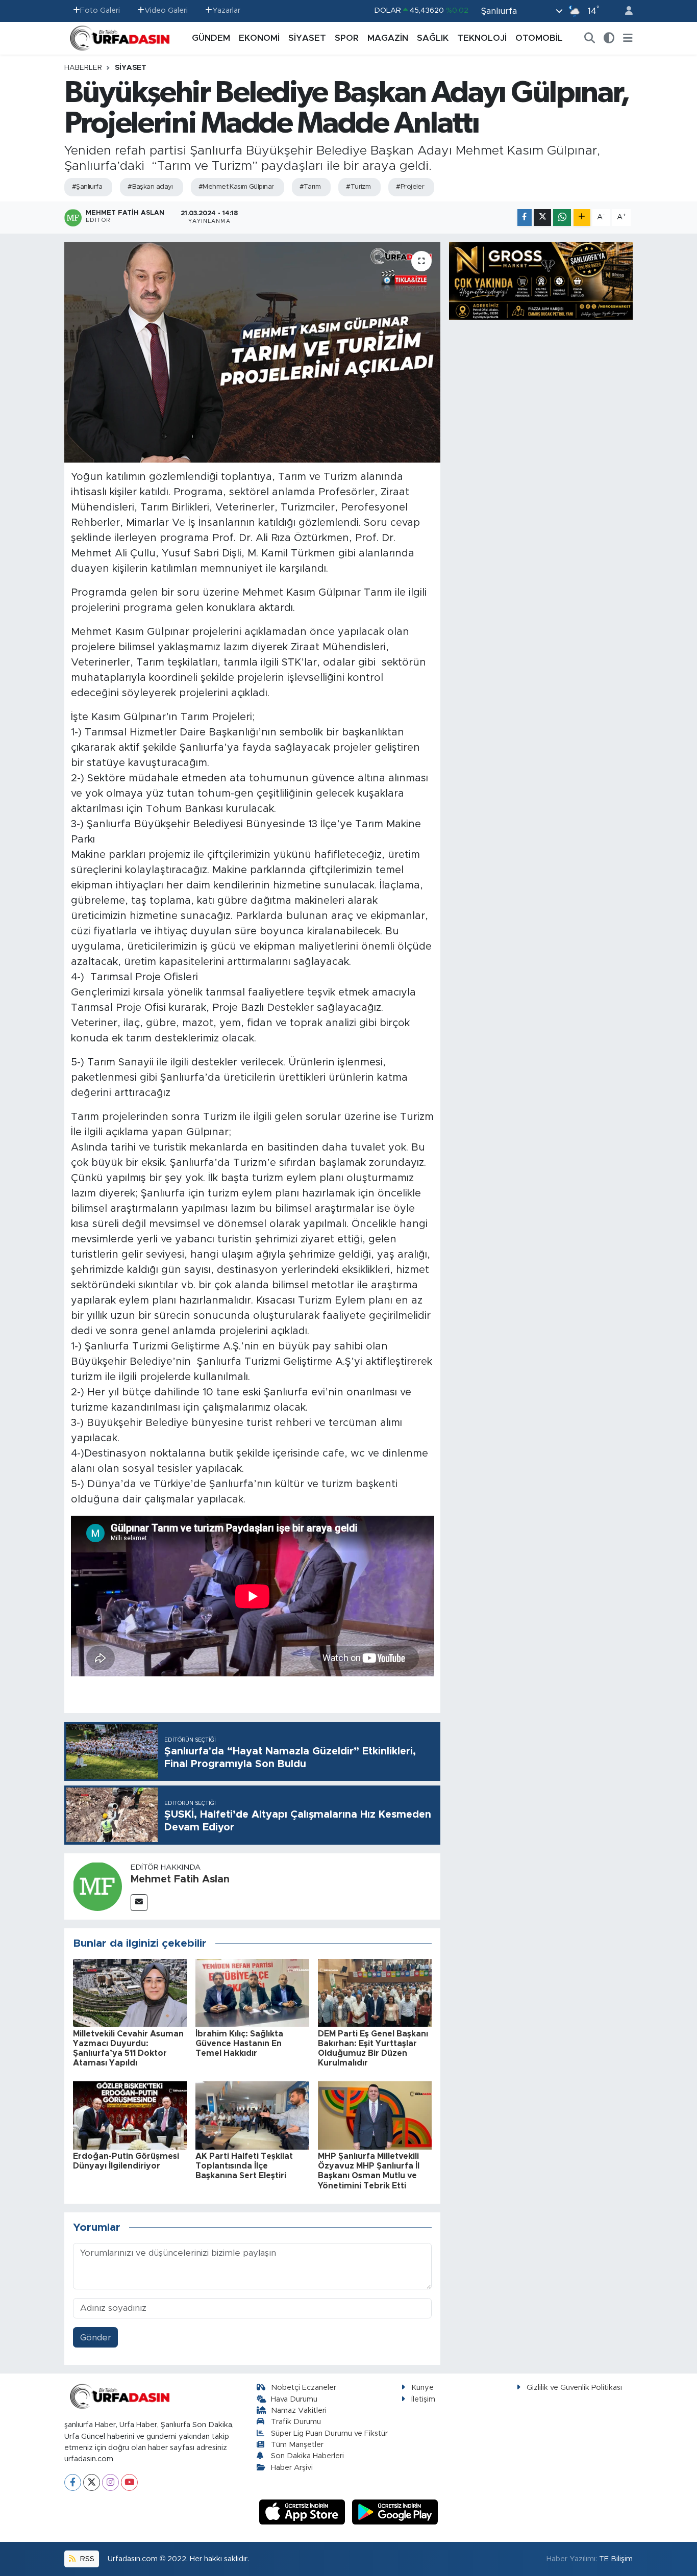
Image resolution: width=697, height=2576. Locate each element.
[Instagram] (110, 2482)
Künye (422, 2388)
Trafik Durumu (296, 2422)
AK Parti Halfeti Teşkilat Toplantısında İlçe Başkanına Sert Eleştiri (244, 2166)
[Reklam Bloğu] (541, 280)
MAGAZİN (388, 38)
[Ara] (590, 38)
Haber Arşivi (292, 2468)
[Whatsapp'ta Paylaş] (562, 218)
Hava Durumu (294, 2399)
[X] (92, 2482)
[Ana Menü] (628, 38)
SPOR (347, 38)
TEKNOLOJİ (482, 38)
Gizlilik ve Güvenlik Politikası (574, 2388)
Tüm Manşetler (297, 2445)
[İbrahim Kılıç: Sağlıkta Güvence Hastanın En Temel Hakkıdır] (252, 1992)
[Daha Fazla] (582, 218)
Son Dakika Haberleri (307, 2456)
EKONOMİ (259, 38)
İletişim (423, 2399)
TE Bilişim (616, 2559)
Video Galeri (166, 10)
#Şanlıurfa (87, 187)
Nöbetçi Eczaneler (304, 2388)
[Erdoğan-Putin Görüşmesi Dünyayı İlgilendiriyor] (130, 2115)
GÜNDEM (211, 38)
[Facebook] (73, 2482)
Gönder (96, 2338)
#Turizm (358, 187)
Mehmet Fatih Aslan (180, 1879)
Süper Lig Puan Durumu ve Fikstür (329, 2433)
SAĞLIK (433, 38)
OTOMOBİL (539, 38)
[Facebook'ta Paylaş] (525, 218)
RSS (86, 2559)
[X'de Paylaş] (542, 218)
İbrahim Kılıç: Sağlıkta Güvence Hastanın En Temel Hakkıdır (239, 2044)
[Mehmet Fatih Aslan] (97, 1886)
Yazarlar (226, 10)
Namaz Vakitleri (299, 2411)
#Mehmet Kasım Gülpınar (236, 187)
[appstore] (304, 2511)
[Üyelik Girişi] (625, 11)
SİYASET (307, 38)
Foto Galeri (100, 10)
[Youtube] (129, 2482)
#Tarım (310, 187)
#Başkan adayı (150, 187)
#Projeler (410, 187)
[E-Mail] (139, 1903)
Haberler (83, 68)
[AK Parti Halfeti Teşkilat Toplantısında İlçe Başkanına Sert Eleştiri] (252, 2115)
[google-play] (395, 2511)
